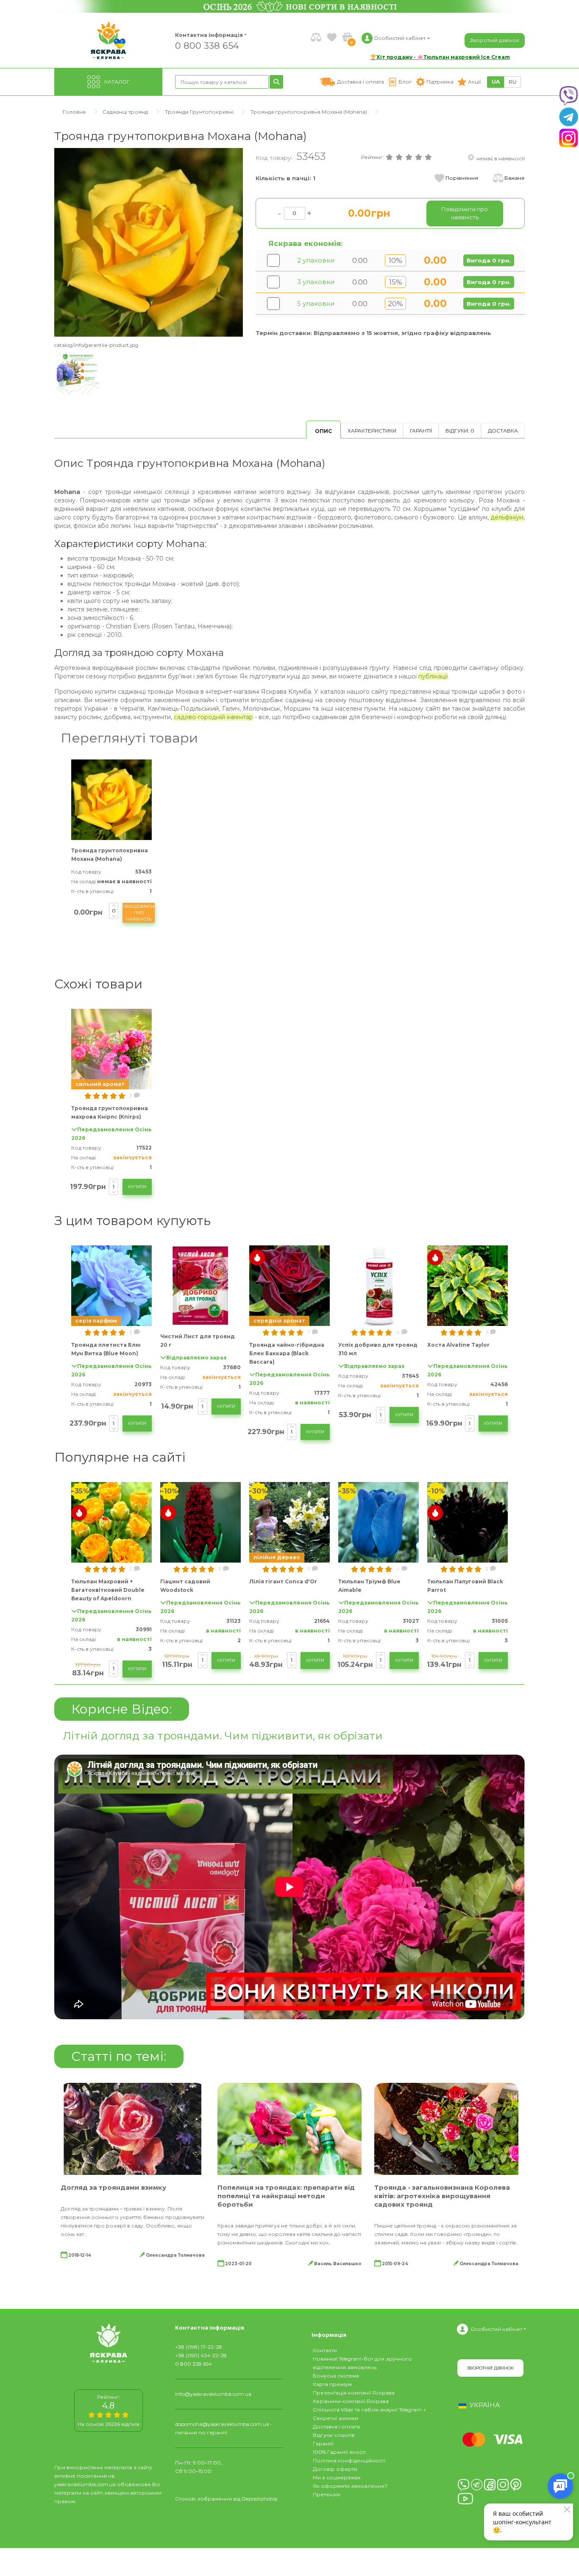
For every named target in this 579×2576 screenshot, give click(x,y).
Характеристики (372, 431)
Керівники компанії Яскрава (351, 2401)
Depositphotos (259, 2499)
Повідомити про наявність (139, 913)
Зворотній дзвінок (495, 40)
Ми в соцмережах (337, 2477)
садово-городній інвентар (213, 717)
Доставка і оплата (336, 2427)
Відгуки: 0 (460, 431)
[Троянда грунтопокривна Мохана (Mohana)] (149, 242)
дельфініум (507, 517)
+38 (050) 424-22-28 (201, 2355)
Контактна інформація (209, 35)
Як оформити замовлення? (350, 2486)
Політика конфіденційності (349, 2460)
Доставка (503, 431)
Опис (323, 431)
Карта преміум (332, 2384)
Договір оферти (335, 2469)
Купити (137, 1187)
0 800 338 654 (207, 45)
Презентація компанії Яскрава (354, 2393)
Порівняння (462, 178)
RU (512, 82)
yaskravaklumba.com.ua (85, 2484)
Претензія (327, 2494)
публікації (433, 676)
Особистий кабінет (496, 2329)
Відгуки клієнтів (334, 2435)
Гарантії (421, 431)
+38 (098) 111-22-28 (199, 2347)
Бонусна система (336, 2376)
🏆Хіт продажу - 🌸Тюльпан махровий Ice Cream (440, 57)
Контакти (325, 2350)
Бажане (515, 178)
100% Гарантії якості (339, 2452)
